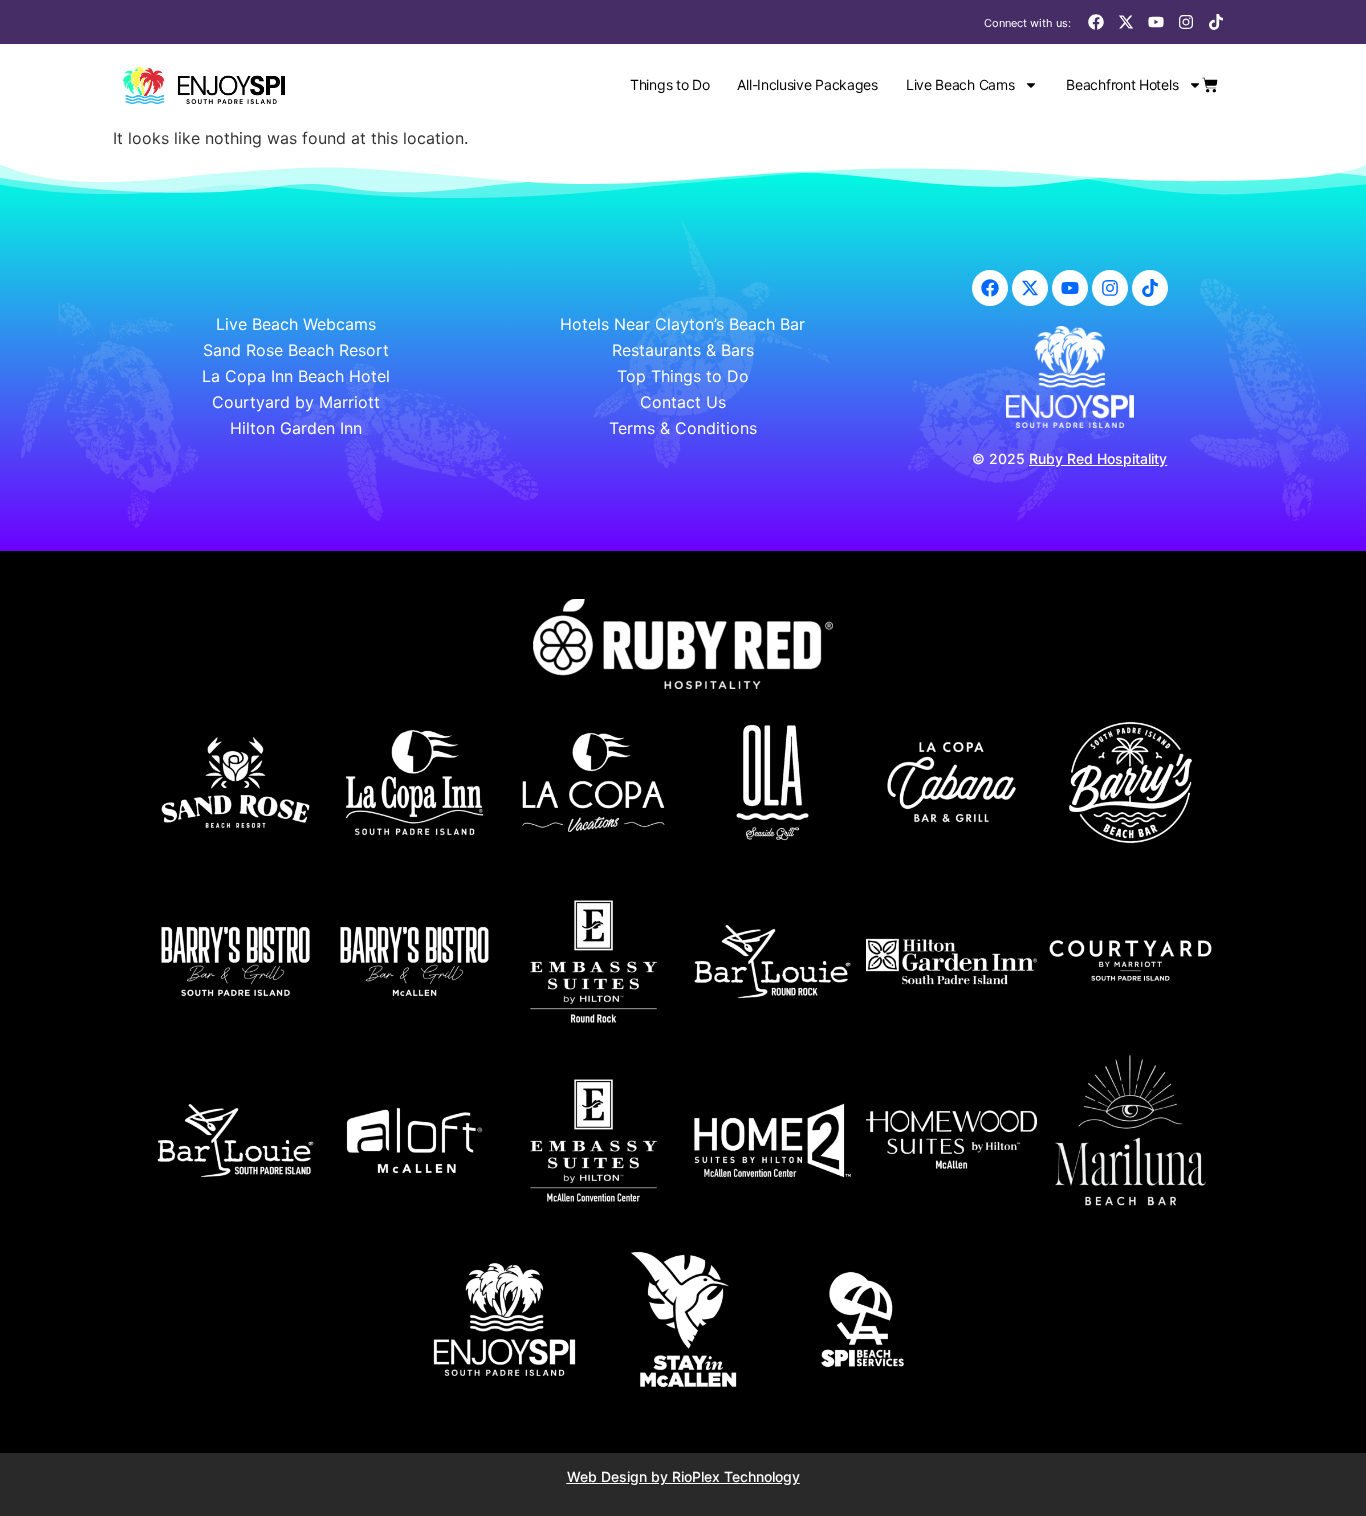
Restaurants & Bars (683, 350)
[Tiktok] (1216, 22)
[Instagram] (1186, 22)
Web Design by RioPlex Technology (683, 1476)
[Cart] (1210, 85)
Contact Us (683, 402)
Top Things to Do (683, 376)
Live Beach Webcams (296, 324)
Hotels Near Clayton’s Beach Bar (682, 324)
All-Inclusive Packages (807, 84)
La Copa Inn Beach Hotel (296, 376)
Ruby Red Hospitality (1098, 458)
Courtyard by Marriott (296, 402)
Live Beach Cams (960, 84)
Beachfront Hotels (1122, 84)
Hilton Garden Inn (296, 428)
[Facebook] (1096, 22)
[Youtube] (1156, 22)
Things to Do (669, 84)
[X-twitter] (1126, 22)
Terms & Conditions (683, 428)
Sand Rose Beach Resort (296, 350)
